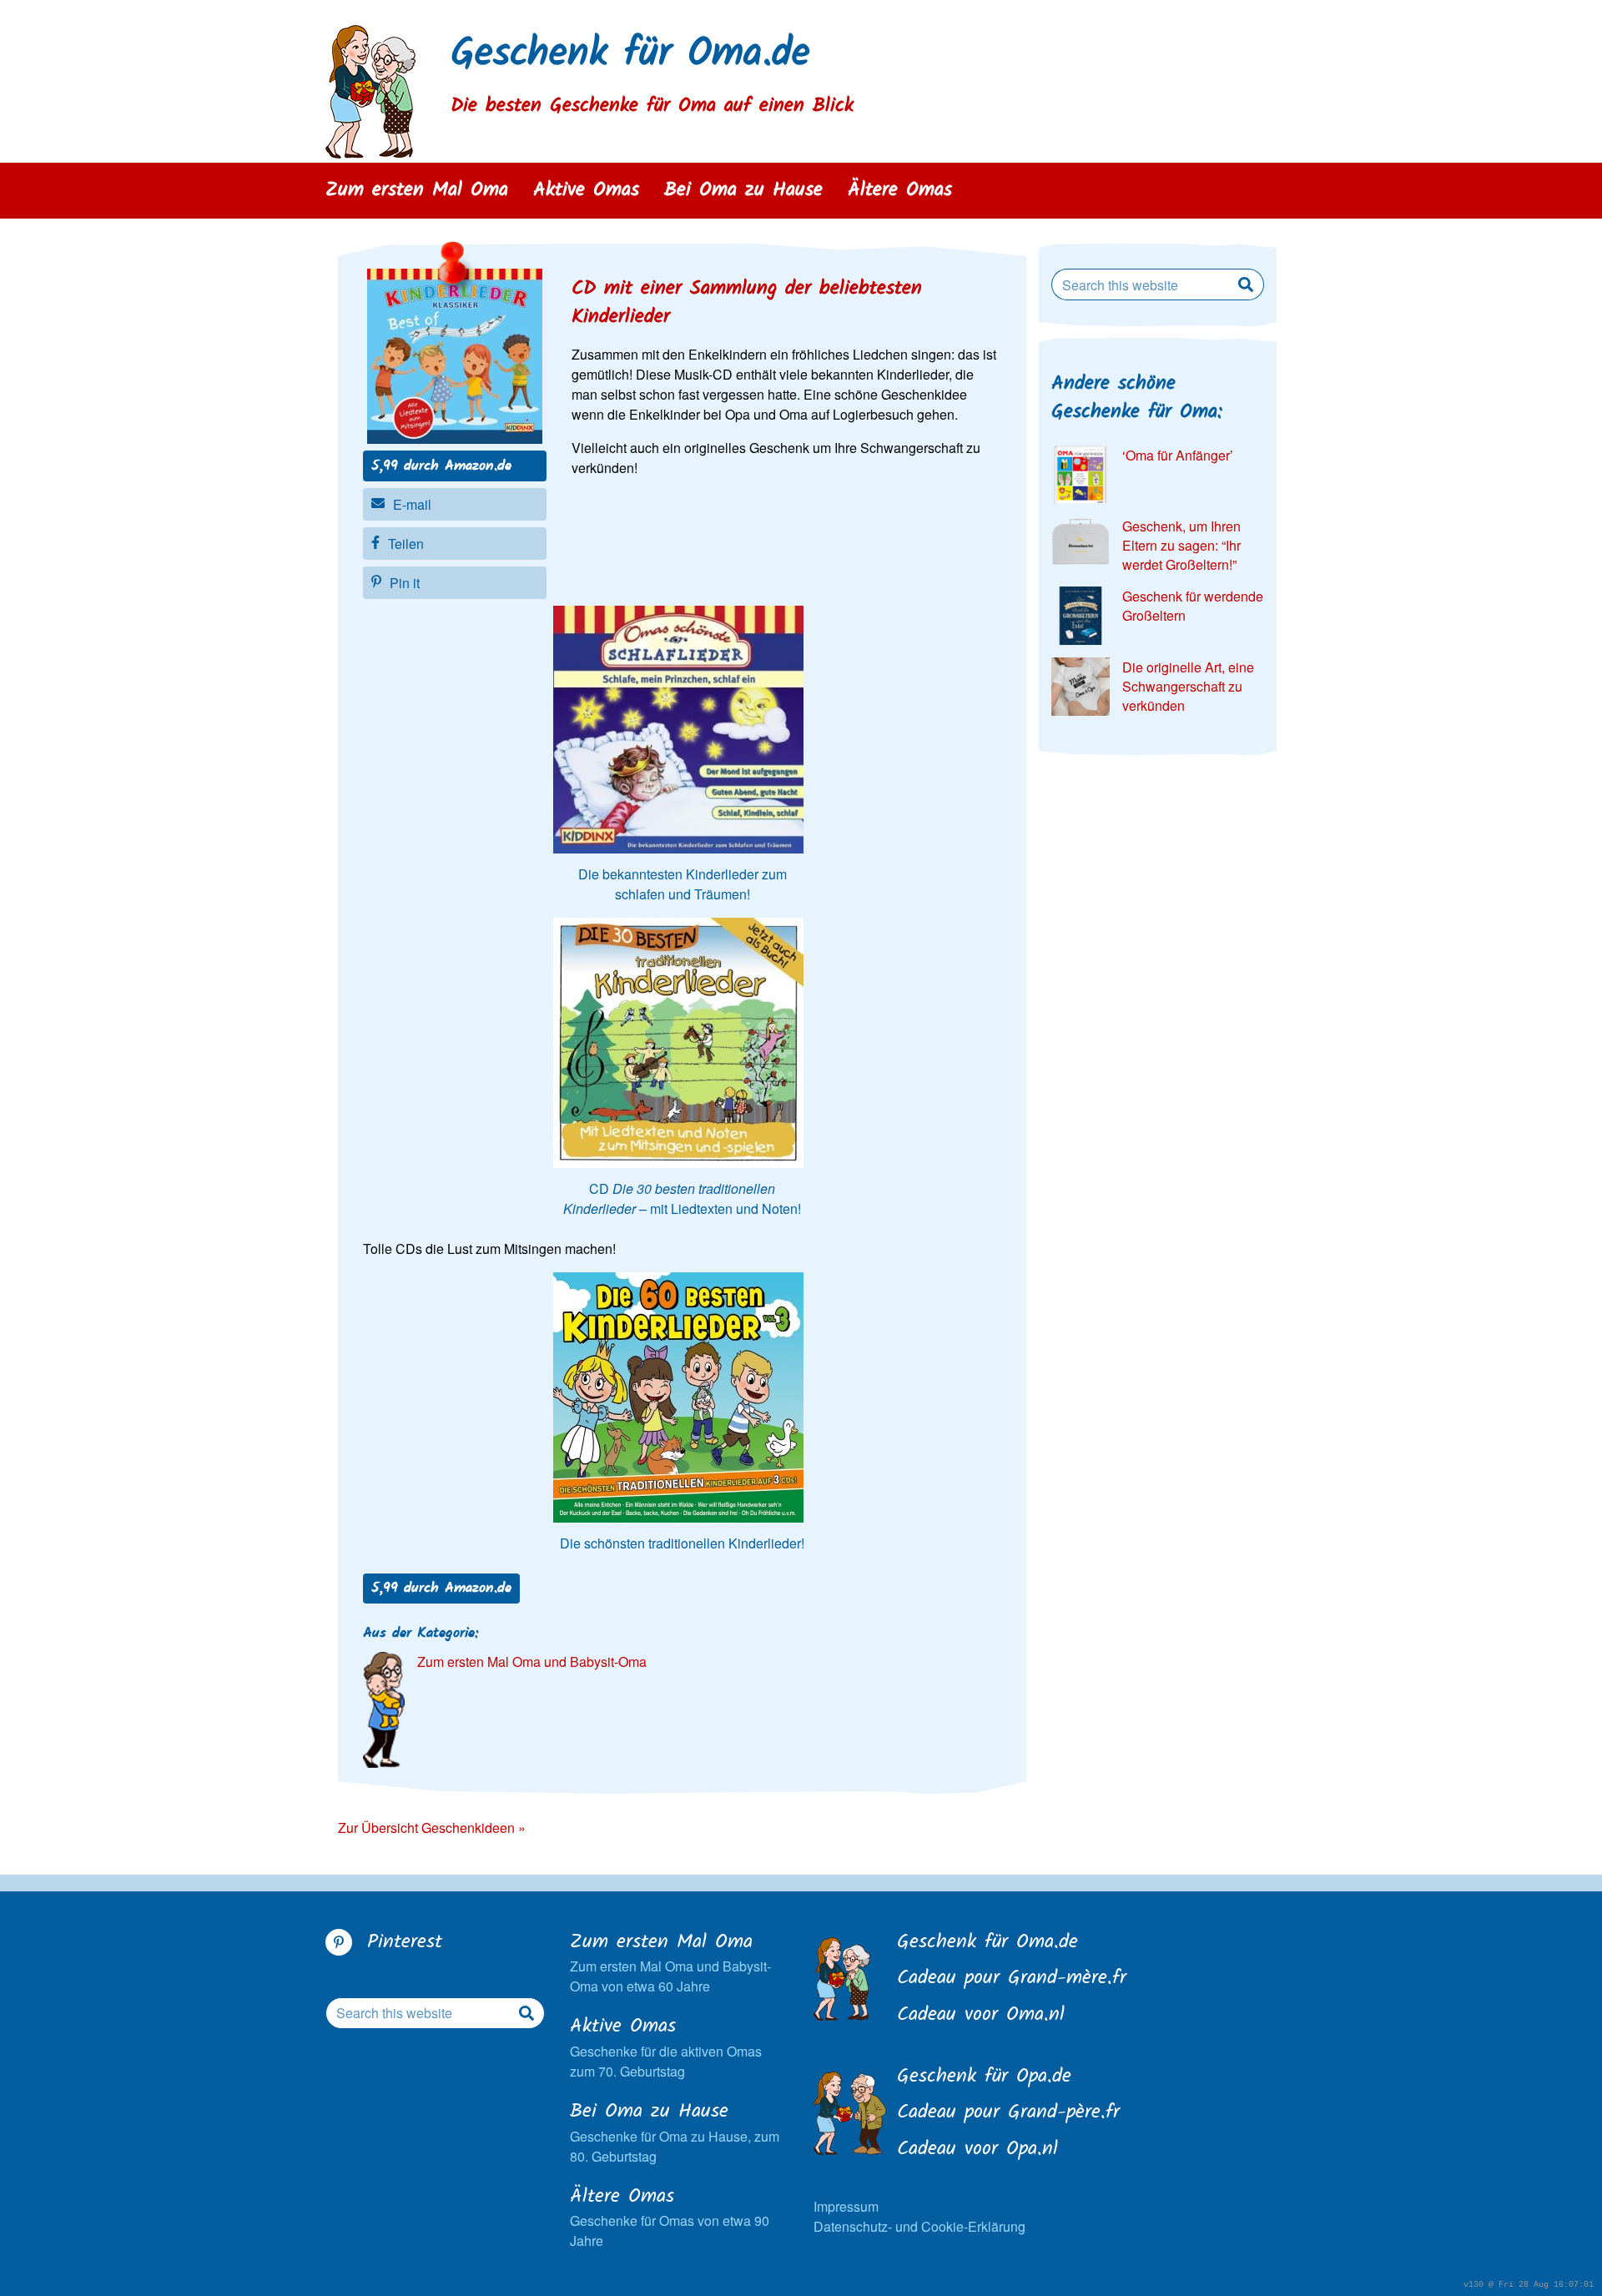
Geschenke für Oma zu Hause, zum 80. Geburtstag (675, 2132)
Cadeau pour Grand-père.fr (1008, 2113)
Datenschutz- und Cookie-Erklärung (919, 2226)
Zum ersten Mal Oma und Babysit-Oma (532, 1662)
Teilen (406, 544)
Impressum (846, 2206)
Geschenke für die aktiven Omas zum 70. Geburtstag (666, 2047)
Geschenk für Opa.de (984, 2077)
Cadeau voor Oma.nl (981, 2016)
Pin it (405, 583)
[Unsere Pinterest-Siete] (339, 1942)
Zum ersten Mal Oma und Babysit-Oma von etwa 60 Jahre (670, 1963)
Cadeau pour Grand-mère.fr (1012, 1979)
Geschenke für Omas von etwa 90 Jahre (670, 2217)
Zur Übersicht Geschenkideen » (432, 1828)
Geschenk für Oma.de (630, 55)
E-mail (412, 504)
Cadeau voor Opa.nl (977, 2150)
